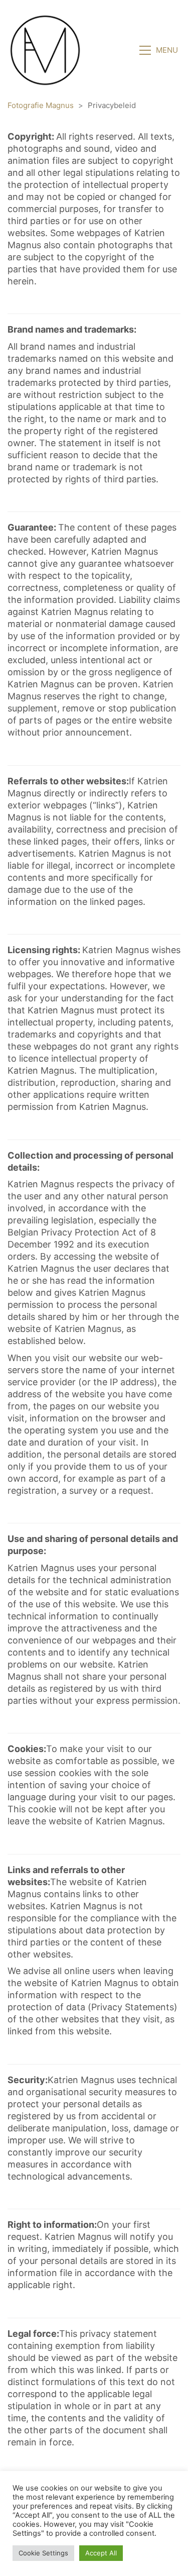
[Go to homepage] (45, 50)
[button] (160, 50)
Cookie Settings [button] (43, 2553)
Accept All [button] (101, 2553)
